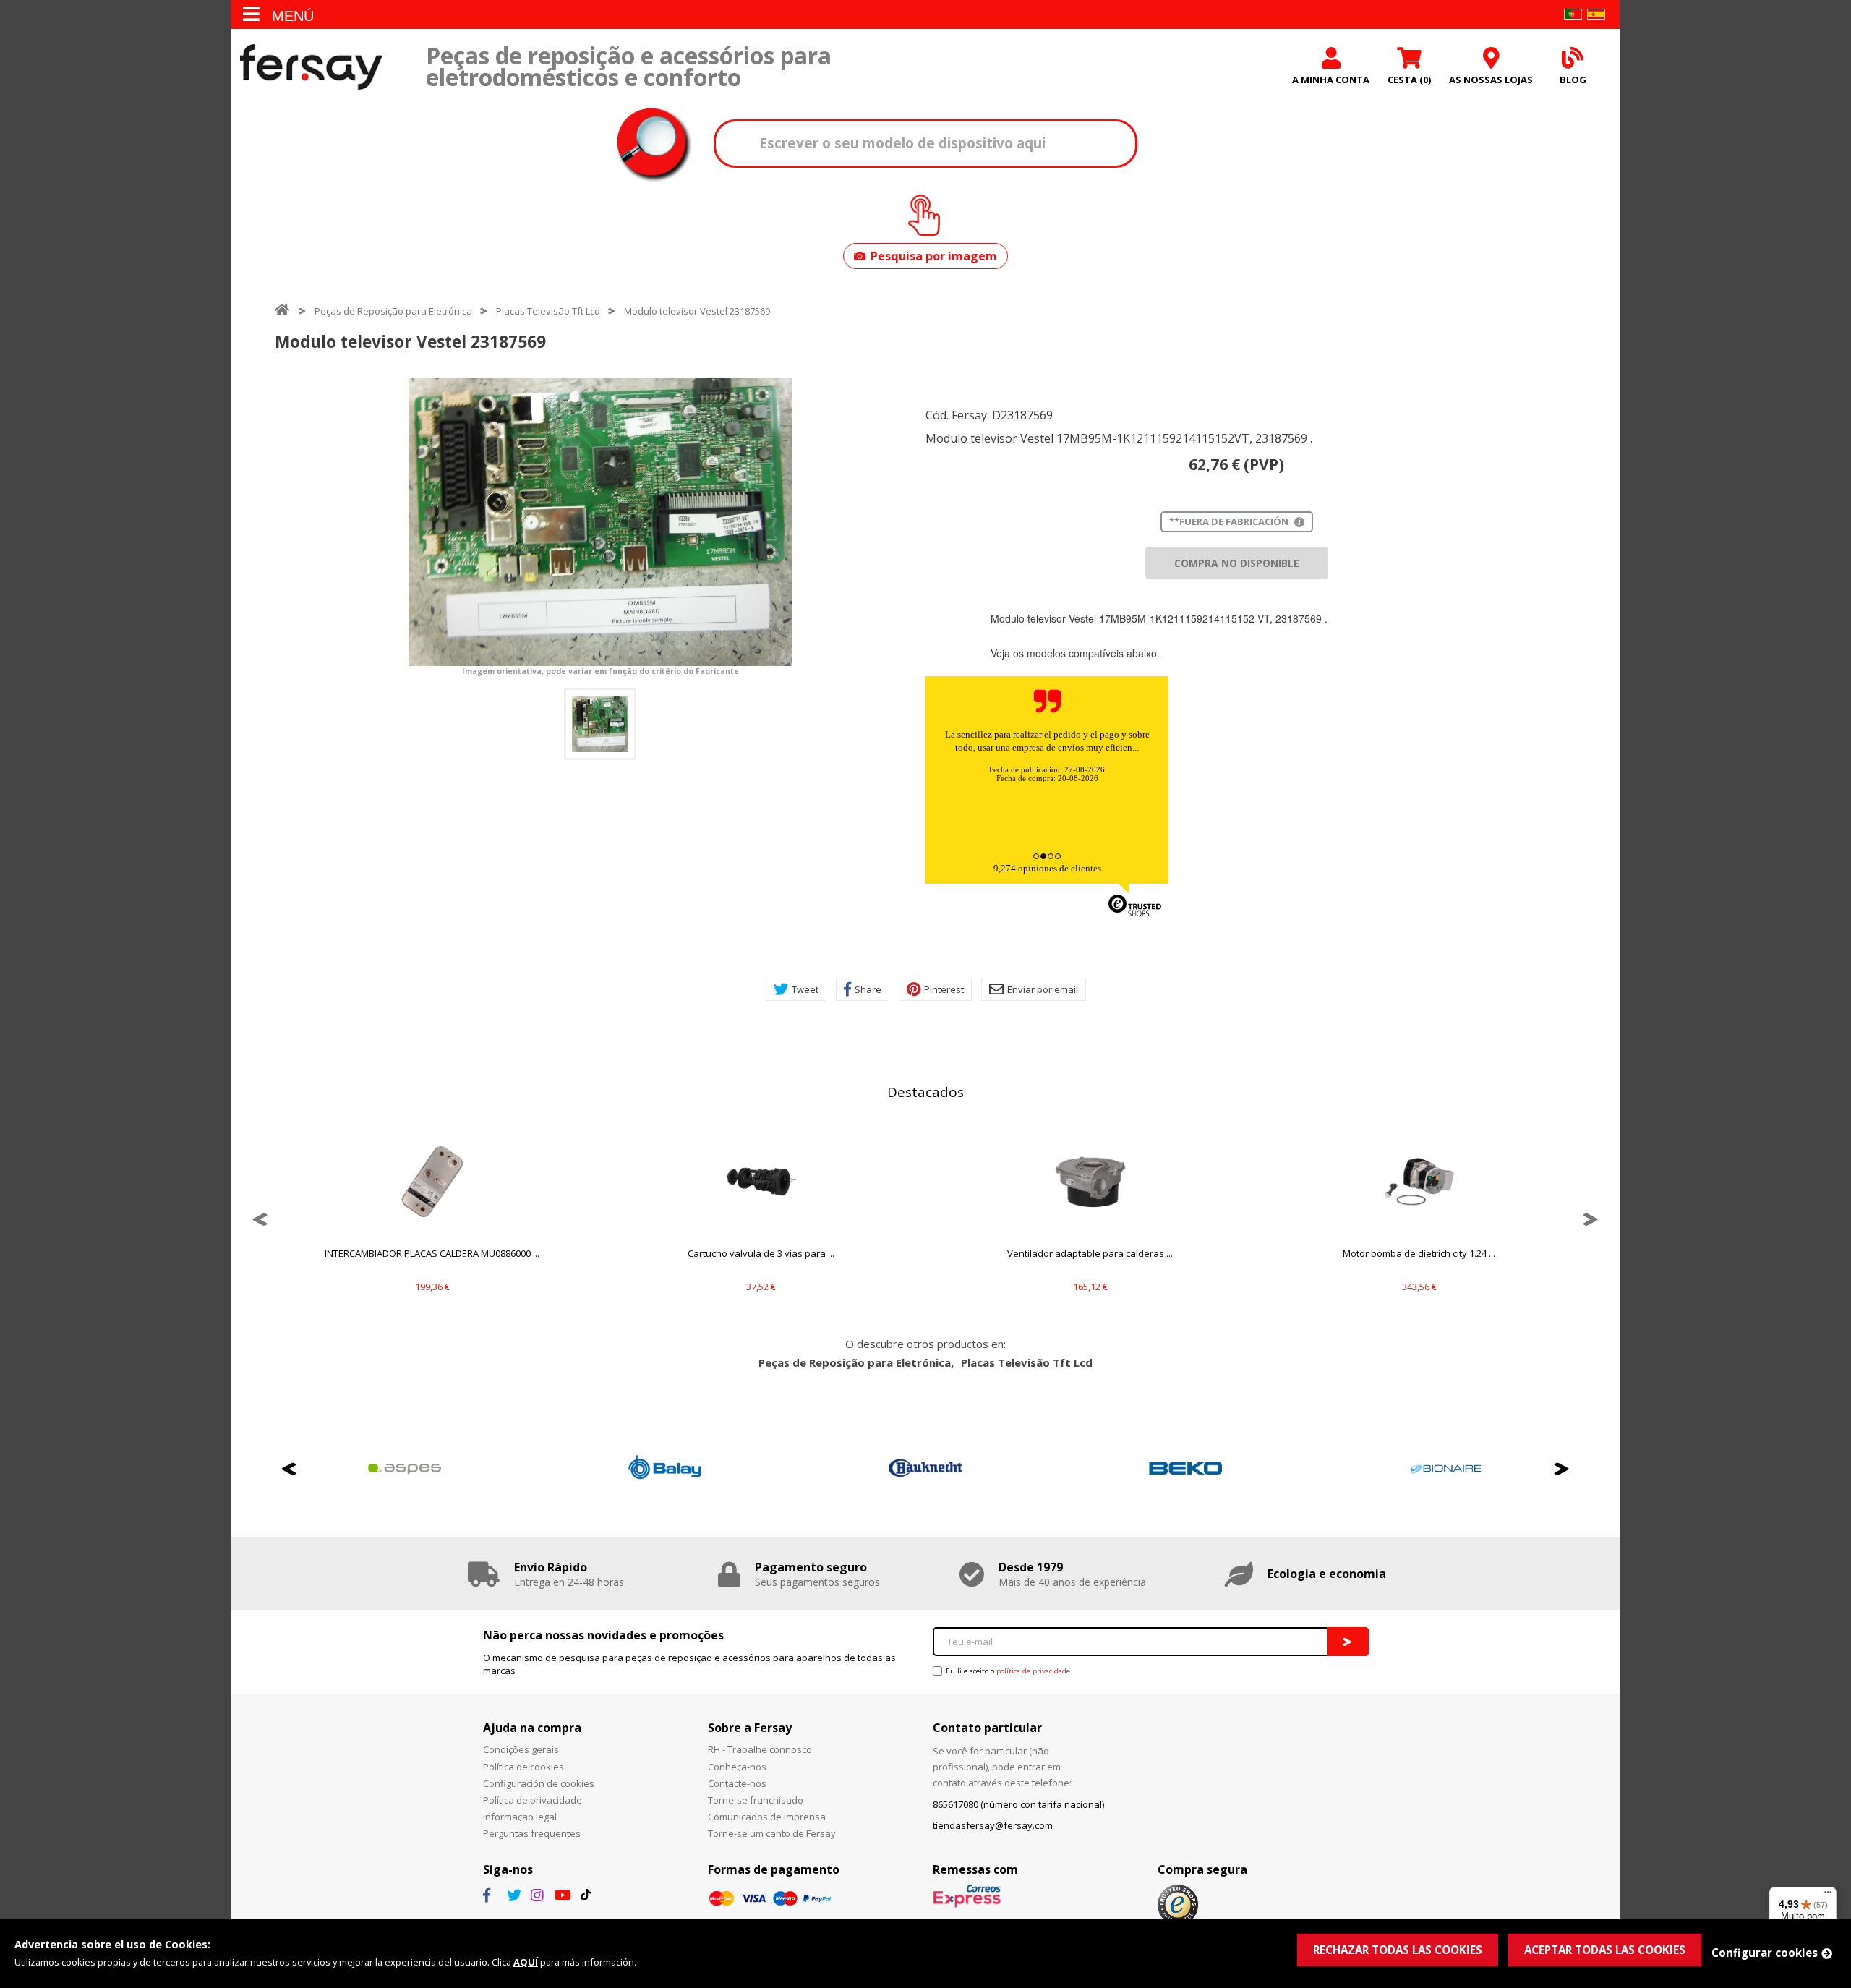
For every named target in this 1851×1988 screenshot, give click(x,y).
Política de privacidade (533, 1800)
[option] (600, 522)
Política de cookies (523, 1767)
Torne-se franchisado (756, 1800)
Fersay (311, 67)
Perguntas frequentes (532, 1833)
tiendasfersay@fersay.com (993, 1825)
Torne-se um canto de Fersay (772, 1833)
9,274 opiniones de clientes (1047, 868)
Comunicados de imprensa (767, 1817)
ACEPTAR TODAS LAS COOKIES (1605, 1950)
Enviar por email (1043, 989)
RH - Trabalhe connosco (760, 1749)
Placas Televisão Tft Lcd (548, 311)
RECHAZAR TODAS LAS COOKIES (1398, 1950)
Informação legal (520, 1817)
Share (868, 989)
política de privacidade (1033, 1671)
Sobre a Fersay (750, 1728)
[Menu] (1828, 1895)
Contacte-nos (737, 1783)
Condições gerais (521, 1749)
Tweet (805, 989)
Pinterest (944, 989)
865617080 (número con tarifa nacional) (1018, 1804)
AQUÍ (526, 1962)
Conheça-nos (737, 1767)
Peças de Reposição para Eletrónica (393, 311)
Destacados (925, 1092)
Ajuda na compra (532, 1728)
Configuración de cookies (539, 1783)
